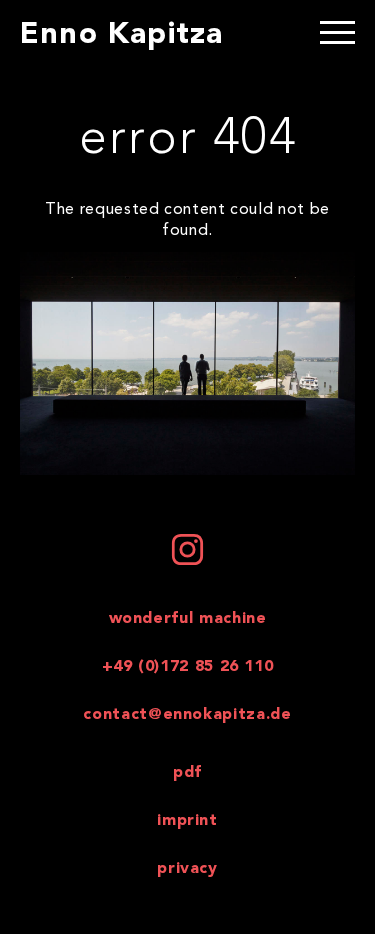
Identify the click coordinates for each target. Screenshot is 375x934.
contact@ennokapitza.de (187, 715)
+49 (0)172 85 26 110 (188, 667)
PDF (187, 773)
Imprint (187, 821)
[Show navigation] (337, 35)
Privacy (187, 869)
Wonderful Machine (188, 619)
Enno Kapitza (121, 35)
